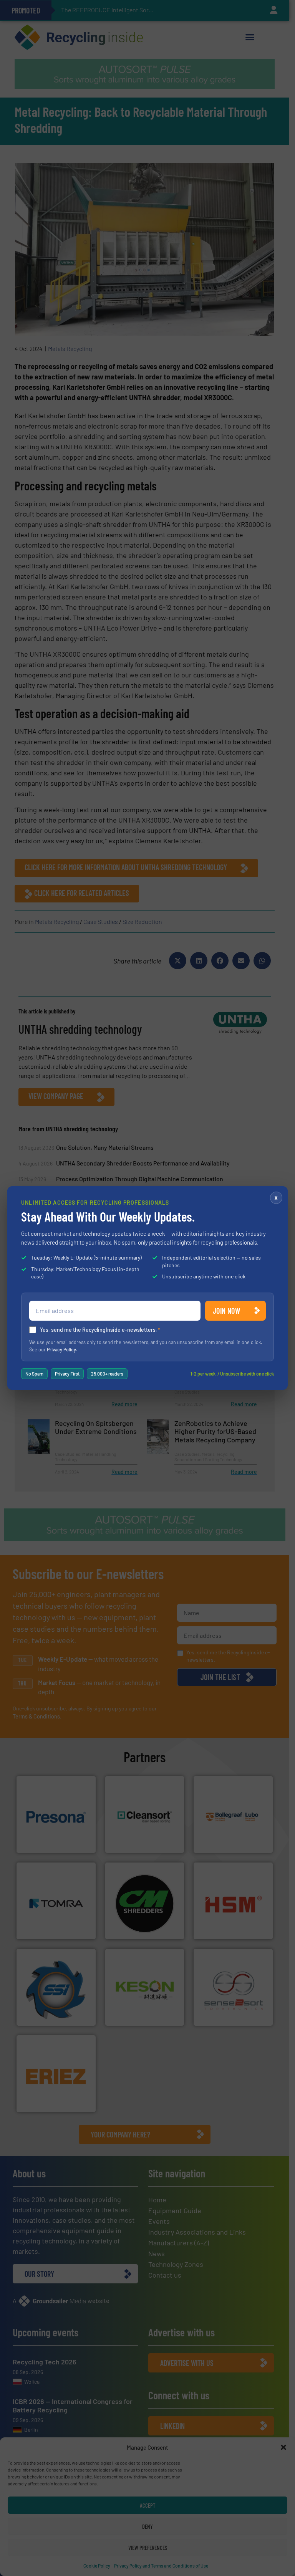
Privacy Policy (61, 1349)
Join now (226, 1311)
